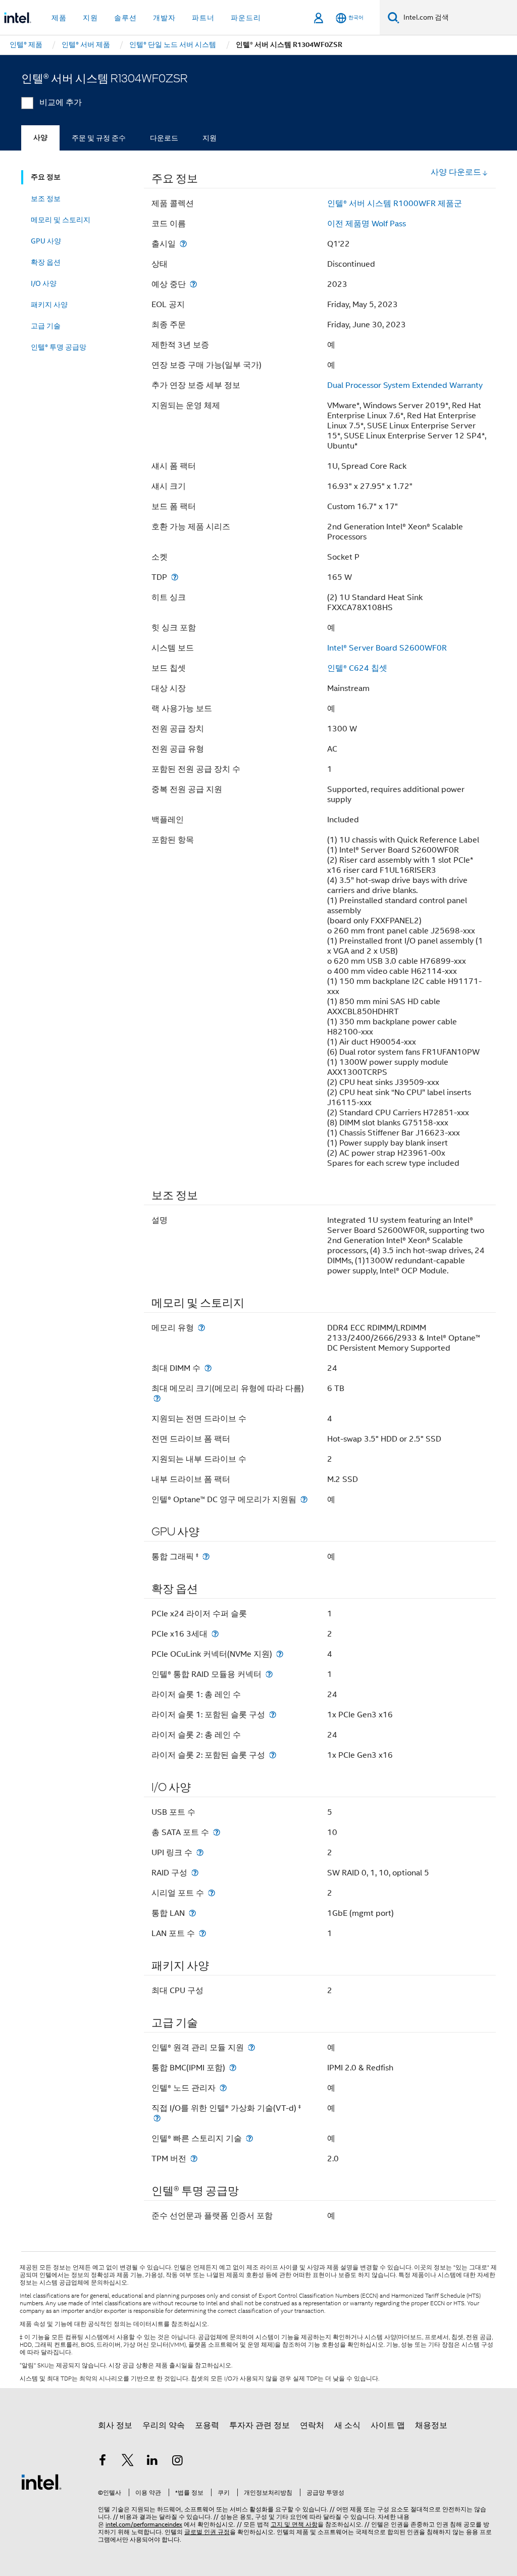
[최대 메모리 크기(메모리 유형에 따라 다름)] (157, 1398)
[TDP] (175, 577)
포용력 (207, 2425)
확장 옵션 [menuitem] (46, 262)
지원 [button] (90, 18)
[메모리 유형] (201, 1328)
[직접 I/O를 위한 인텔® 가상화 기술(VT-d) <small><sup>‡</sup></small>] (157, 2118)
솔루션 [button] (125, 18)
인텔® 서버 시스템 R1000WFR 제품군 (395, 204)
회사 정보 (115, 2425)
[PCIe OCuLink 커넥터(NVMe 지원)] (280, 1654)
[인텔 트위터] (128, 2462)
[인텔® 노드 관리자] (223, 2088)
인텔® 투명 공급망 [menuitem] (59, 347)
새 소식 (347, 2425)
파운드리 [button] (246, 18)
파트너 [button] (203, 18)
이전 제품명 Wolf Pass (367, 224)
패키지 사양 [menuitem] (49, 305)
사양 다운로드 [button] (456, 172)
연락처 (312, 2425)
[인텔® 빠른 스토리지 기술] (249, 2138)
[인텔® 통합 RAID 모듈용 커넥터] (269, 1674)
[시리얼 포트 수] (212, 1893)
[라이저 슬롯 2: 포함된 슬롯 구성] (273, 1755)
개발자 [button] (164, 18)
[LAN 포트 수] (202, 1933)
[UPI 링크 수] (200, 1852)
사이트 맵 (388, 2425)
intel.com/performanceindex (144, 2524)
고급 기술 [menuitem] (46, 326)
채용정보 (431, 2425)
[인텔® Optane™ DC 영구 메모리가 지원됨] (304, 1499)
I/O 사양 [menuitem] (44, 283)
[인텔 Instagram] (178, 2462)
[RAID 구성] (195, 1873)
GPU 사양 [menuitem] (46, 241)
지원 (210, 138)
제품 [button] (59, 18)
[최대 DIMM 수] (208, 1368)
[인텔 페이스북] (102, 2462)
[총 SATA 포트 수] (217, 1832)
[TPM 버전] (194, 2159)
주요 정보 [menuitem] (46, 177)
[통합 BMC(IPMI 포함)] (233, 2068)
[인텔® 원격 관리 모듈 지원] (251, 2047)
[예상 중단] (193, 284)
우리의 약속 (164, 2425)
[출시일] (183, 244)
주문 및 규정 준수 (99, 138)
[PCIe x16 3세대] (215, 1634)
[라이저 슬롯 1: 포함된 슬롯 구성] (273, 1715)
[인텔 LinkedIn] (152, 2462)
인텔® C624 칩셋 (357, 668)
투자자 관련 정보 (260, 2425)
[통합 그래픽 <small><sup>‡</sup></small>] (206, 1556)
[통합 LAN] (192, 1913)
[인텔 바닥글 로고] (41, 2482)
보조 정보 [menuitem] (46, 199)
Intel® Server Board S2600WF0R (387, 648)
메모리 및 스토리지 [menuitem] (61, 220)
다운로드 (164, 138)
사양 (40, 138)
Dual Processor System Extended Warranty (405, 385)
